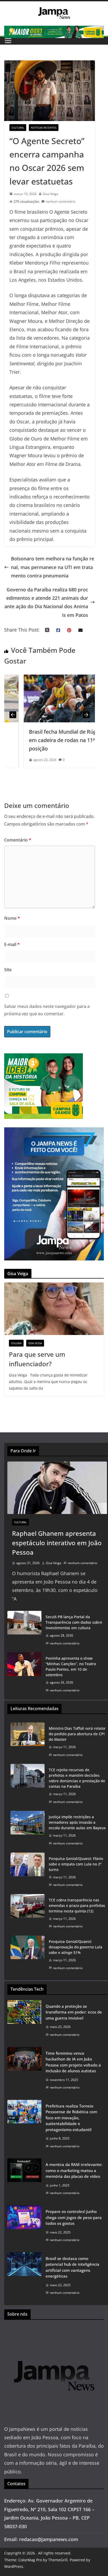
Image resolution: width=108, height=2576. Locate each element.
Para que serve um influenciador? (37, 1359)
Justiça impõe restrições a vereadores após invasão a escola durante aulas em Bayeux (77, 1822)
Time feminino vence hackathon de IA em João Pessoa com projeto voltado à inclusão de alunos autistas (73, 2062)
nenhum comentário (60, 201)
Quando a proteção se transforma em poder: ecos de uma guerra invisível (74, 2012)
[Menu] (8, 41)
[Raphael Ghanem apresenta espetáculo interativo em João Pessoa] (57, 1488)
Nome (12, 918)
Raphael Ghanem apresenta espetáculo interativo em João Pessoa (57, 1543)
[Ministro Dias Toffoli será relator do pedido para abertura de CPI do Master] (28, 1742)
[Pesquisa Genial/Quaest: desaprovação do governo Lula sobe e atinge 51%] (28, 1955)
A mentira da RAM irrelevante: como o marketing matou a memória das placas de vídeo (74, 2170)
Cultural (18, 128)
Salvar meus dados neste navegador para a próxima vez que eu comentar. (47, 1010)
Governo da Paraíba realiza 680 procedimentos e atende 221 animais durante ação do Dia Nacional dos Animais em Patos (46, 602)
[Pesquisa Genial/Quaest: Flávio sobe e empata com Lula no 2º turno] (28, 1872)
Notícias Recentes (44, 128)
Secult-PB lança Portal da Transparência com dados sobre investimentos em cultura (74, 1622)
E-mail (12, 944)
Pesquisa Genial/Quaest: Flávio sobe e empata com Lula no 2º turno (76, 1864)
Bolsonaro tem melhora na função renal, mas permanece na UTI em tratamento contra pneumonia (53, 567)
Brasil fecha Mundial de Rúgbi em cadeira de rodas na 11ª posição (46, 740)
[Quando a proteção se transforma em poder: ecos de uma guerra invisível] (24, 2022)
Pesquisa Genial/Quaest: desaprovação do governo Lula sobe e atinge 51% (75, 1947)
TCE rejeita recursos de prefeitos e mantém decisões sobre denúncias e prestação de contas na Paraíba (77, 1778)
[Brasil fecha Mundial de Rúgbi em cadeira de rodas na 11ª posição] (50, 679)
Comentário (18, 840)
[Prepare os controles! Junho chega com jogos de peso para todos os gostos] (24, 2227)
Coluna (16, 1343)
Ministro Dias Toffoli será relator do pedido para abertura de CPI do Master (77, 1734)
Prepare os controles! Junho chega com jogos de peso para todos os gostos (74, 2217)
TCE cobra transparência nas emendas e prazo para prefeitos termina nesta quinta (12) (77, 1905)
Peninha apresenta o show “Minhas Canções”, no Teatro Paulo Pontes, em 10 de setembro (71, 1666)
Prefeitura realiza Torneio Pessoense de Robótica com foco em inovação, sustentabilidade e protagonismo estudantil (71, 2118)
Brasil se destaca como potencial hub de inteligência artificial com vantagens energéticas (72, 2267)
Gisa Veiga (50, 194)
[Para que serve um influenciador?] (54, 1309)
